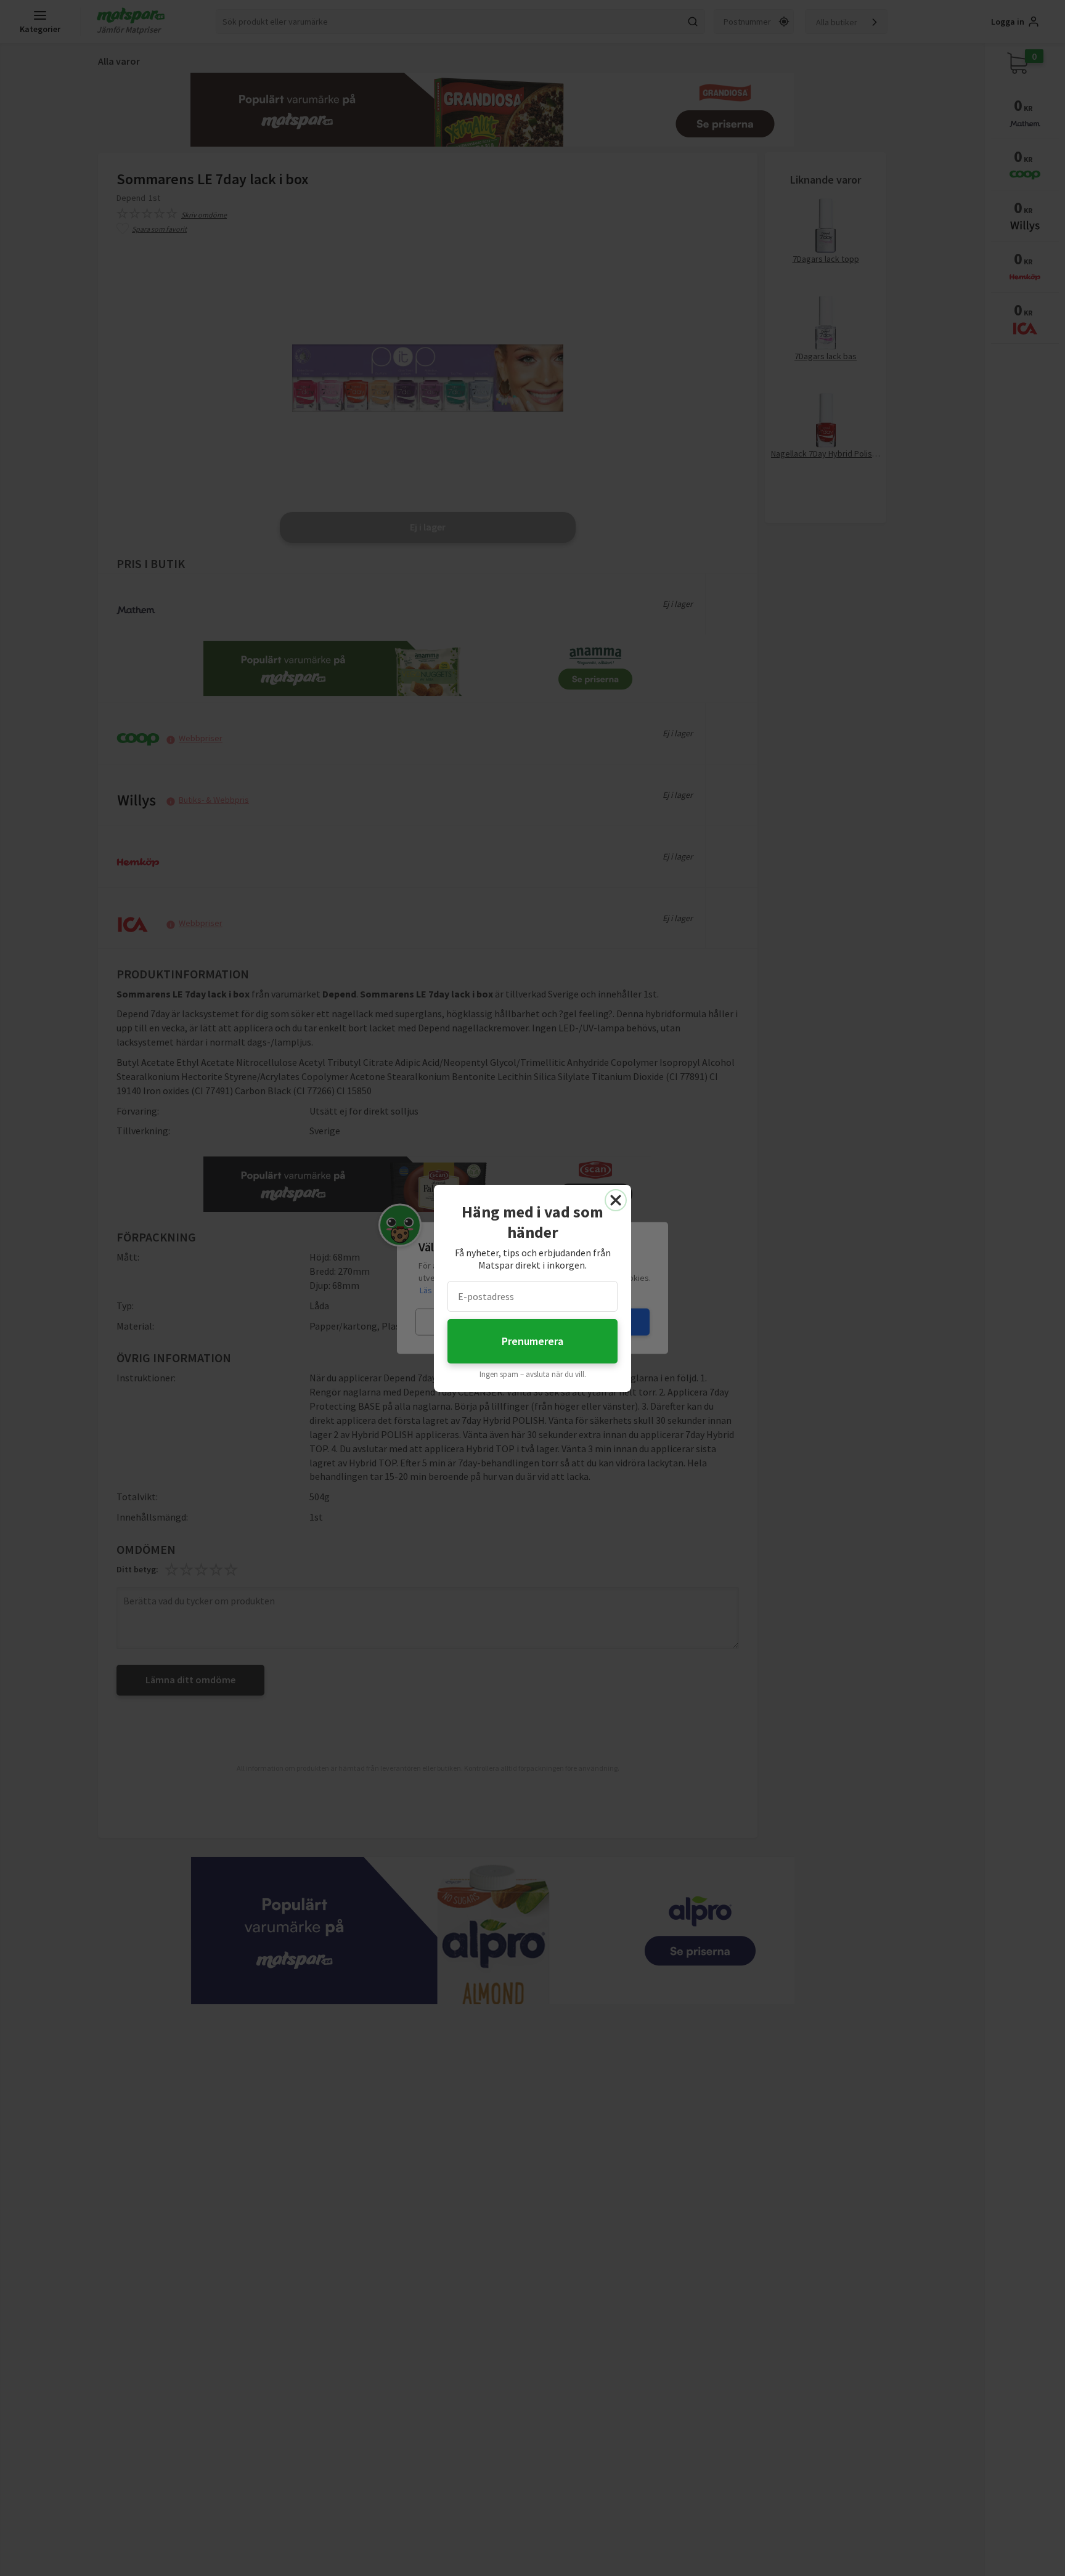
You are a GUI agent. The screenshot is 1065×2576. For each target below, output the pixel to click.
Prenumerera (532, 1341)
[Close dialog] (616, 1200)
